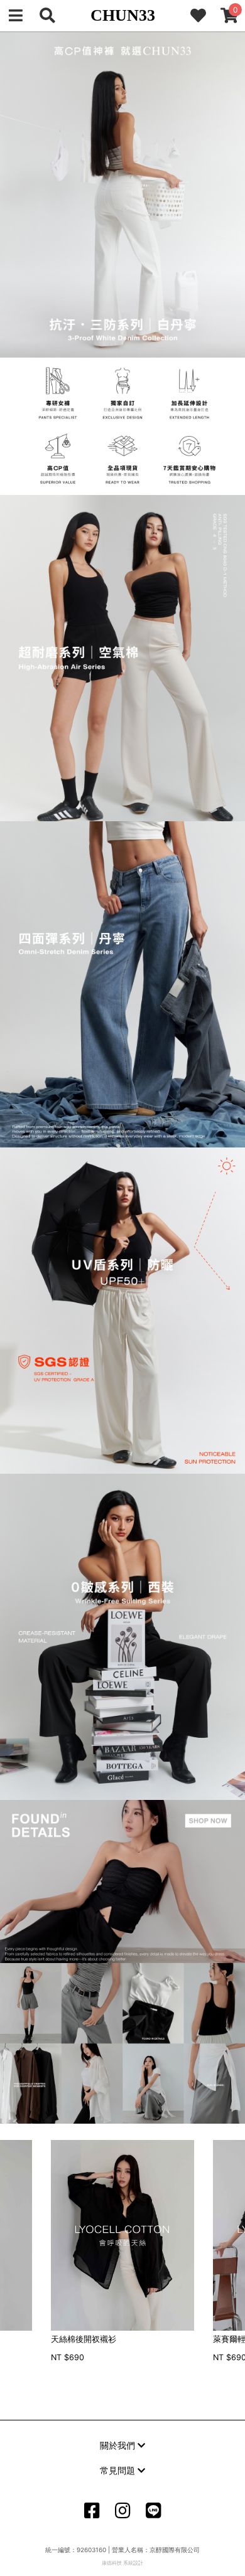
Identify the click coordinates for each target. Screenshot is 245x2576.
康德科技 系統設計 (122, 2563)
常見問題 (119, 2470)
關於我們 (119, 2445)
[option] (122, 2252)
